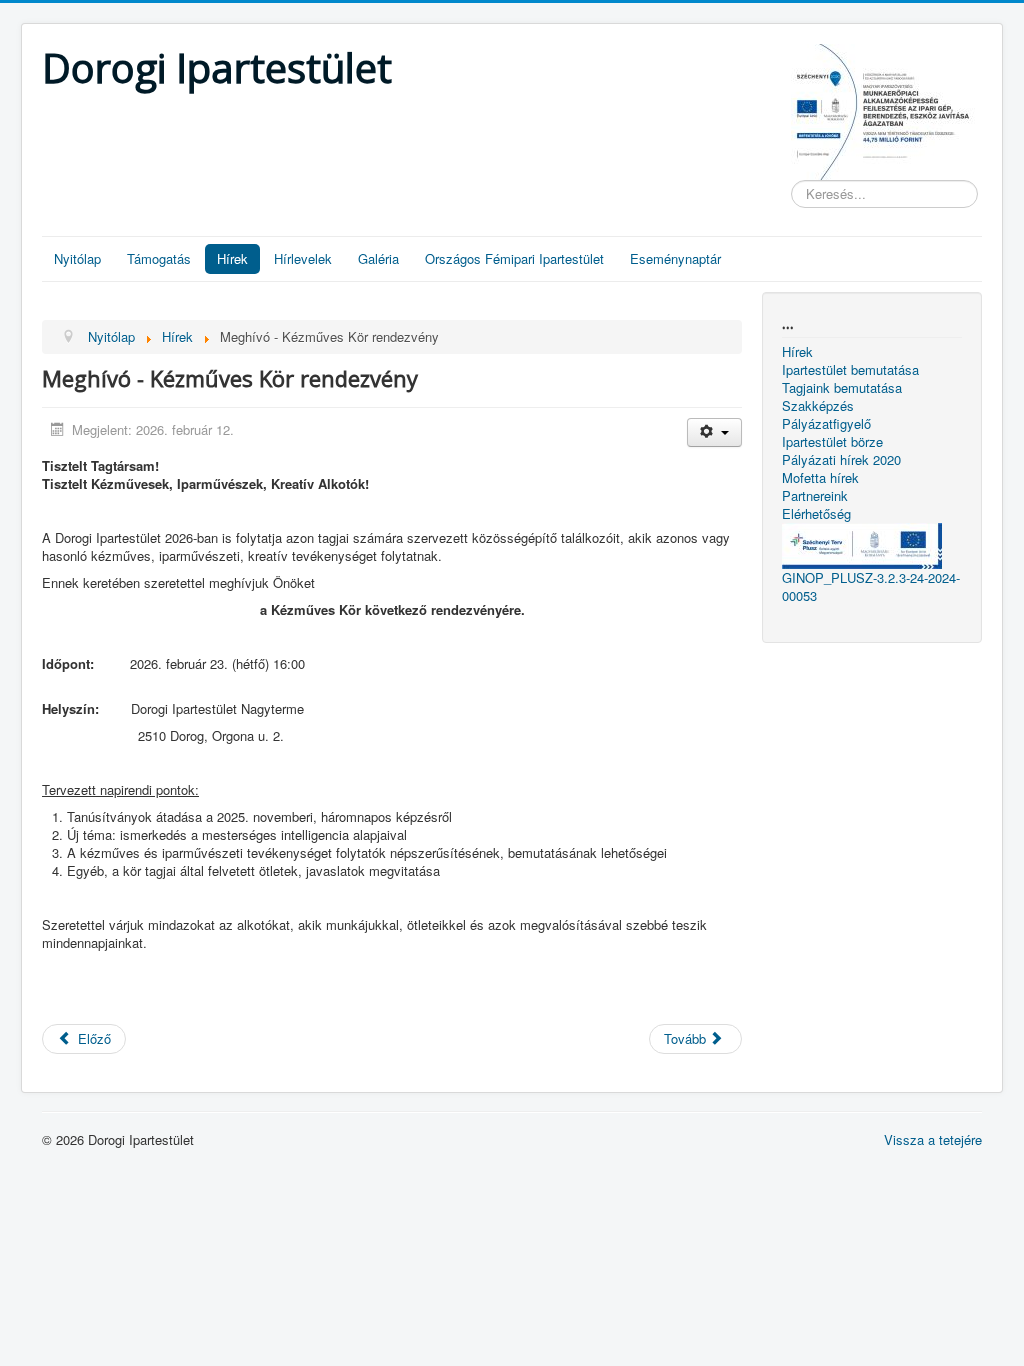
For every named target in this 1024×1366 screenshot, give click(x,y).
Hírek (232, 258)
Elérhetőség (816, 514)
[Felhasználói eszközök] (714, 432)
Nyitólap (77, 258)
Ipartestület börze (832, 442)
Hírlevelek (303, 258)
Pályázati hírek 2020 (841, 460)
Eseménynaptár (675, 258)
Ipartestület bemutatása (850, 370)
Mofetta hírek (820, 478)
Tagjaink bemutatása (842, 388)
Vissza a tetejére (933, 1139)
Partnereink (815, 496)
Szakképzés (818, 406)
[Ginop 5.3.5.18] (886, 109)
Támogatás (159, 258)
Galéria (378, 258)
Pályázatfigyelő (826, 424)
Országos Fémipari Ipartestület (514, 258)
